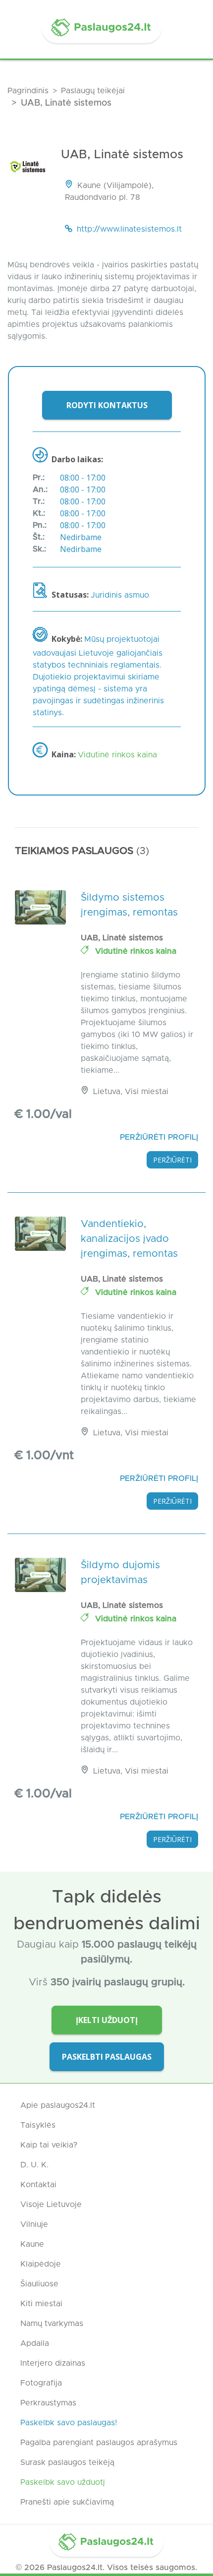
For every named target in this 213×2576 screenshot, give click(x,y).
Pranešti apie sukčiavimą (67, 2502)
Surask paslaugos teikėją (67, 2462)
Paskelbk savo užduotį (63, 2482)
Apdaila (35, 2343)
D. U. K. (34, 2165)
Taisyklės (38, 2125)
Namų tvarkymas (52, 2324)
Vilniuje (34, 2224)
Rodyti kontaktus (107, 405)
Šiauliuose (39, 2284)
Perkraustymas (48, 2403)
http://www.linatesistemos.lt (129, 229)
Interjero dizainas (53, 2363)
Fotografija (41, 2383)
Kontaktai (38, 2185)
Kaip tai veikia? (49, 2145)
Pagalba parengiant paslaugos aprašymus (99, 2443)
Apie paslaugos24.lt (58, 2105)
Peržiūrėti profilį (159, 1137)
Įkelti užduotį (107, 2020)
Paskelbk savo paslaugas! (69, 2423)
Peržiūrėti (172, 1160)
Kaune (32, 2244)
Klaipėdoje (41, 2264)
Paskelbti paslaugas (107, 2057)
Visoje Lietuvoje (51, 2205)
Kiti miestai (41, 2304)
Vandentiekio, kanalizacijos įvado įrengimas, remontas (129, 1239)
